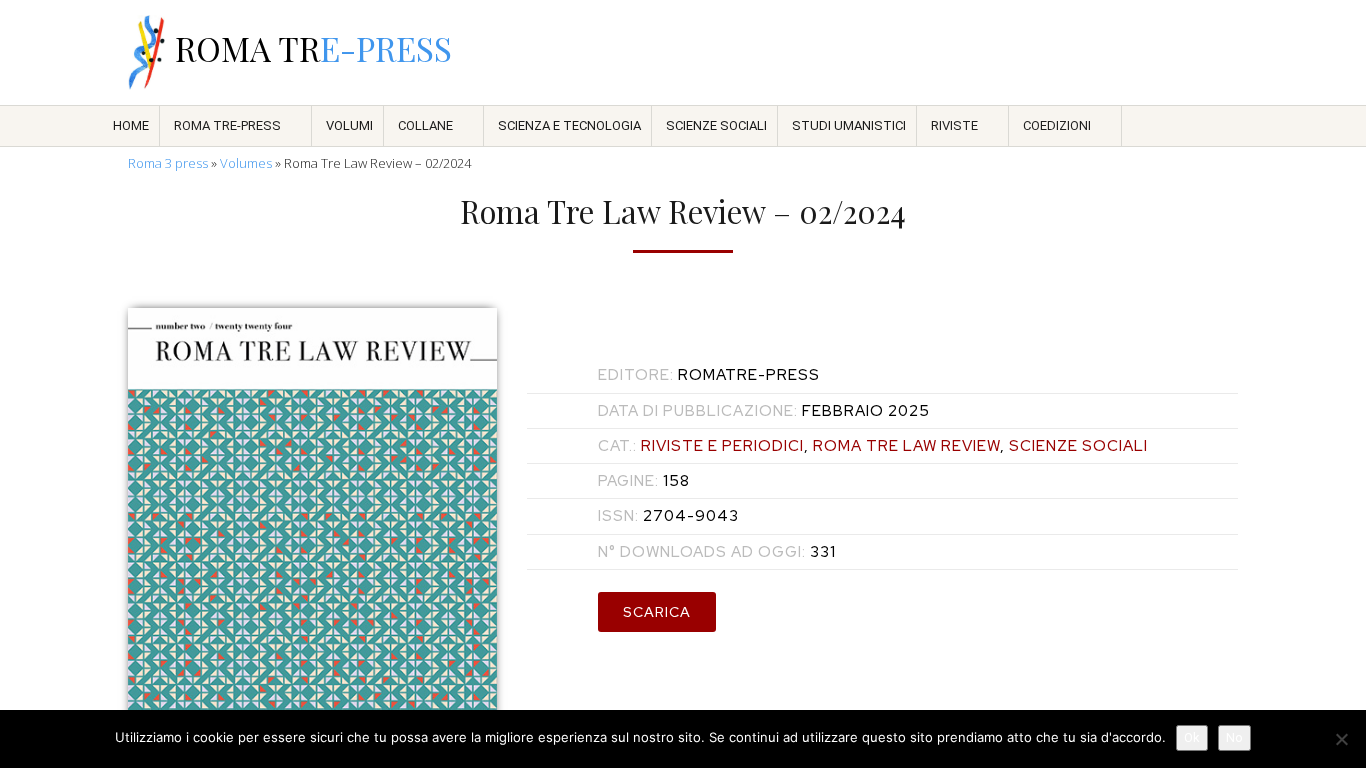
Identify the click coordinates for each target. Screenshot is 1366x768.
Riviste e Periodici (722, 446)
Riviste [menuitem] (954, 125)
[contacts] (1019, 53)
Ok (1192, 737)
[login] (1227, 53)
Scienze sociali (716, 125)
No (1234, 737)
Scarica (657, 612)
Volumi (349, 125)
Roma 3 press (168, 163)
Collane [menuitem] (425, 125)
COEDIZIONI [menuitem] (1057, 125)
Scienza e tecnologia (569, 125)
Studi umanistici (849, 125)
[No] (1341, 739)
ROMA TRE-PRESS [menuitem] (227, 125)
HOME (131, 125)
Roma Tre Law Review (906, 446)
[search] (1071, 53)
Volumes (246, 163)
